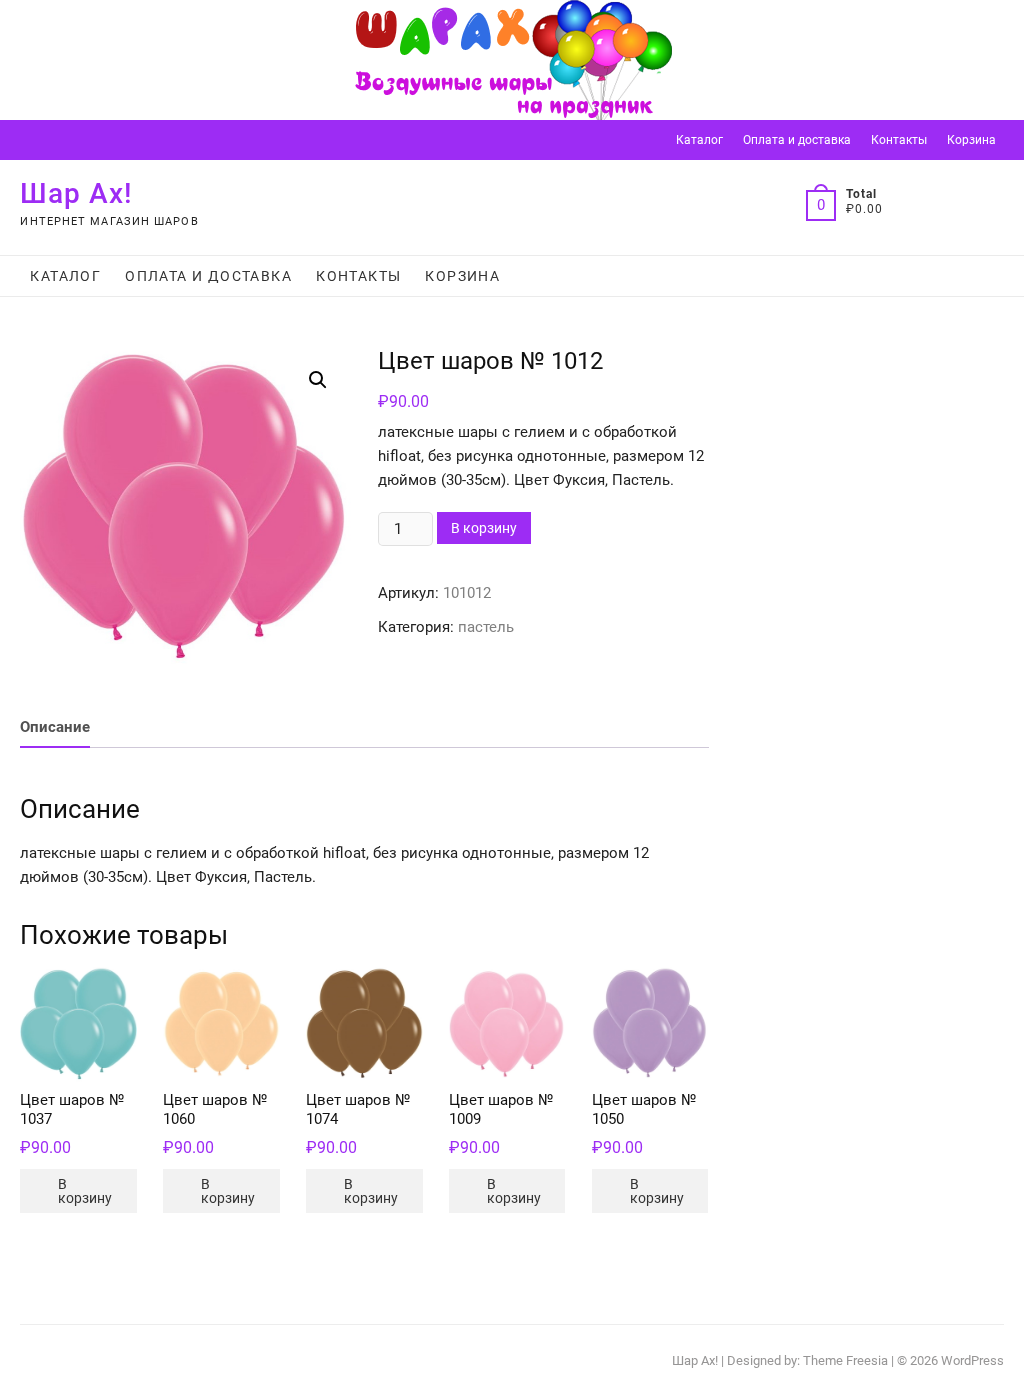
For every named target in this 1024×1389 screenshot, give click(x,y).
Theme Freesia (845, 1360)
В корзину (484, 528)
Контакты (899, 140)
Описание (55, 727)
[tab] (55, 727)
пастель (486, 627)
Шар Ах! (76, 193)
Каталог (699, 140)
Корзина (971, 140)
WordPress (972, 1360)
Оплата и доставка (797, 140)
